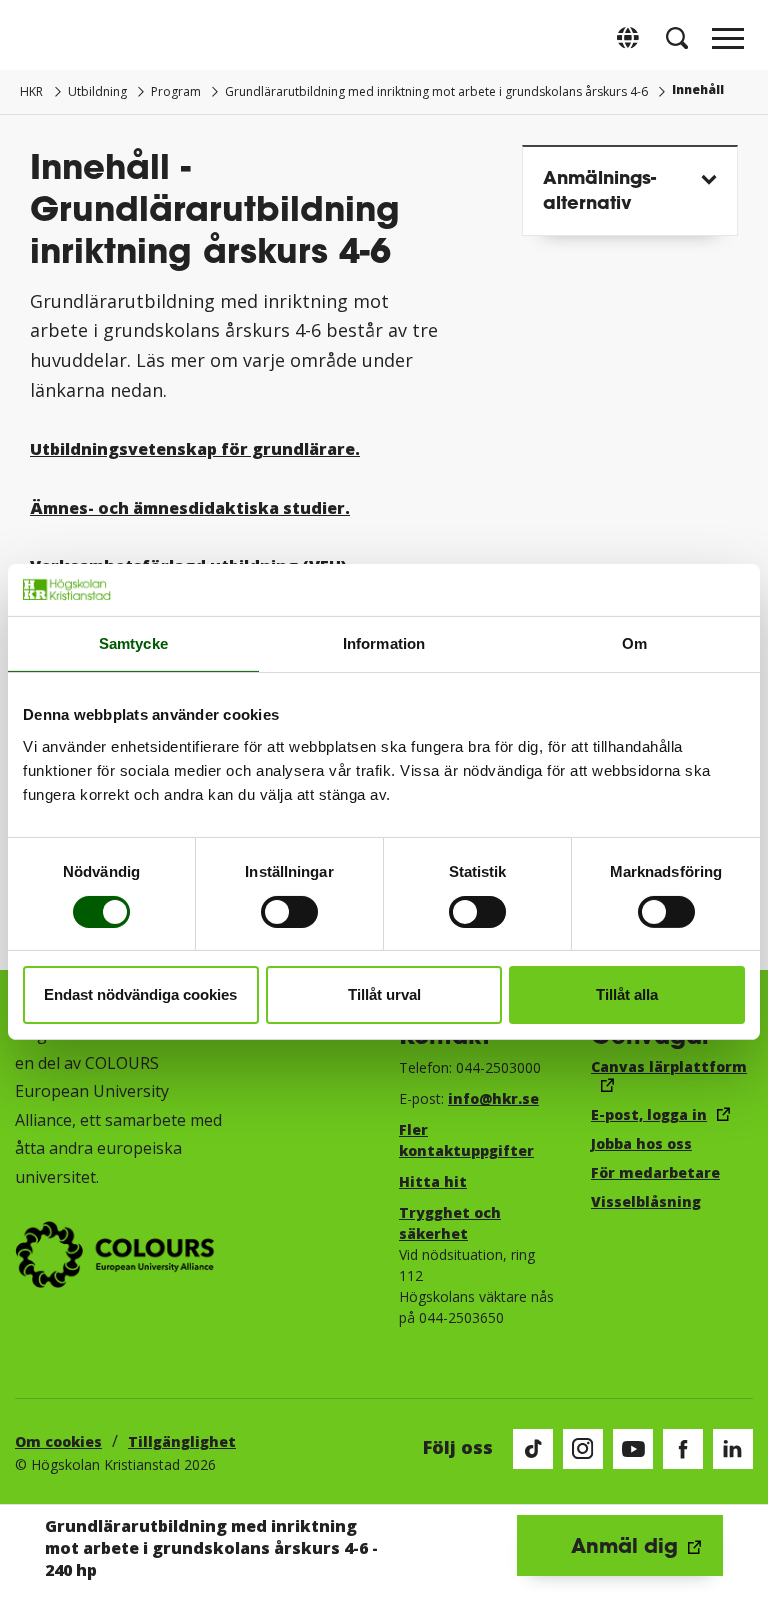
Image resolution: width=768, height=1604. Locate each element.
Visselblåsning (646, 1201)
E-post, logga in (649, 1114)
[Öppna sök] (677, 38)
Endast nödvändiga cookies (140, 994)
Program (176, 91)
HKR (31, 91)
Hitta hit (433, 1181)
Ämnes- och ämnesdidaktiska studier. (190, 508)
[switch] (289, 912)
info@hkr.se (493, 1098)
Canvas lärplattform (669, 1066)
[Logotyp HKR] (40, 37)
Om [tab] (634, 643)
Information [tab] (384, 643)
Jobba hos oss (641, 1143)
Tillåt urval (384, 994)
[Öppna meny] (728, 44)
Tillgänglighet (182, 1441)
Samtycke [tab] (133, 643)
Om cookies (58, 1441)
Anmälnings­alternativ (599, 189)
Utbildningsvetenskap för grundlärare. (195, 449)
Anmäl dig (624, 1545)
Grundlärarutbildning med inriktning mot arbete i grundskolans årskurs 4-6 (436, 91)
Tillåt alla (627, 994)
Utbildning (97, 91)
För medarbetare (655, 1172)
